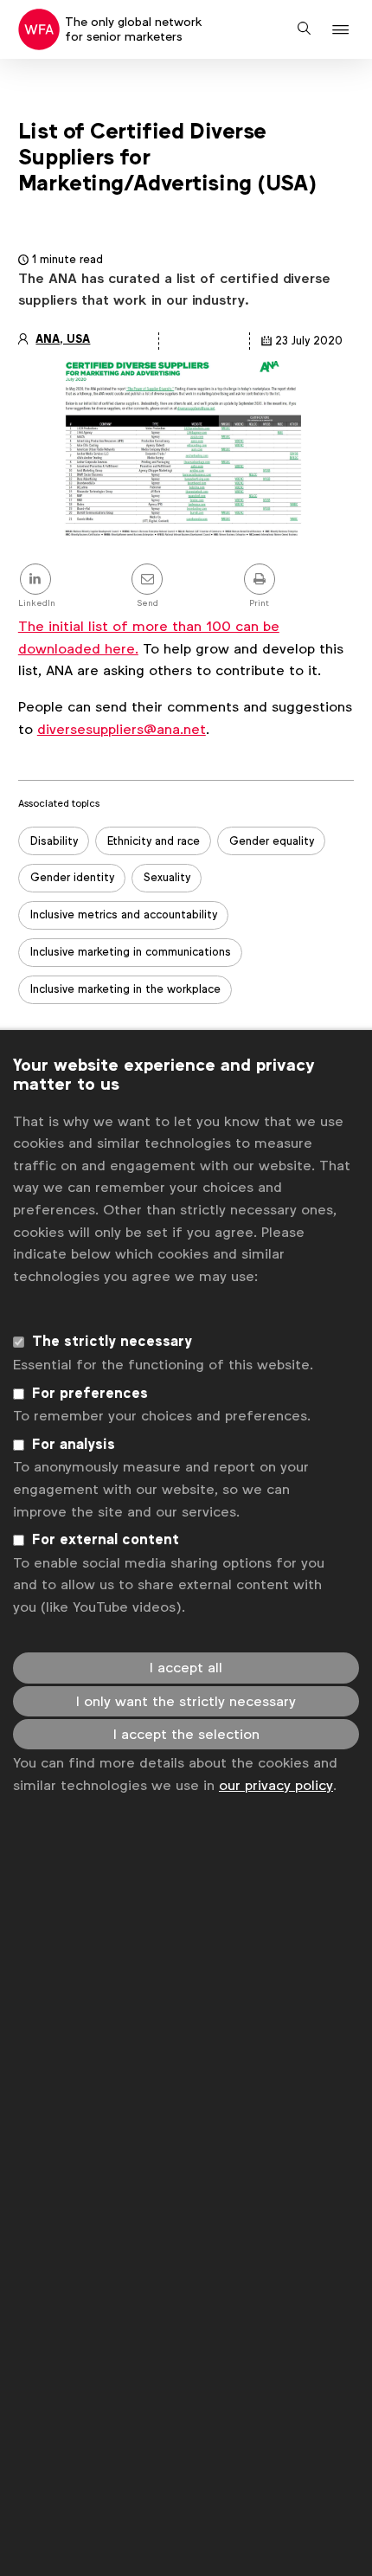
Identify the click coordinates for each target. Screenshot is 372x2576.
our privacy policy (276, 1785)
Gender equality (272, 841)
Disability (54, 841)
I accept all (186, 1668)
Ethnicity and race (154, 841)
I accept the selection (186, 1734)
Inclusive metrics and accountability (124, 914)
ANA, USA (63, 339)
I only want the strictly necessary (186, 1701)
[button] (343, 30)
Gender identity (72, 877)
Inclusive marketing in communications (131, 952)
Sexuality (167, 877)
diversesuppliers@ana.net (122, 729)
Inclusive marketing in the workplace (125, 989)
